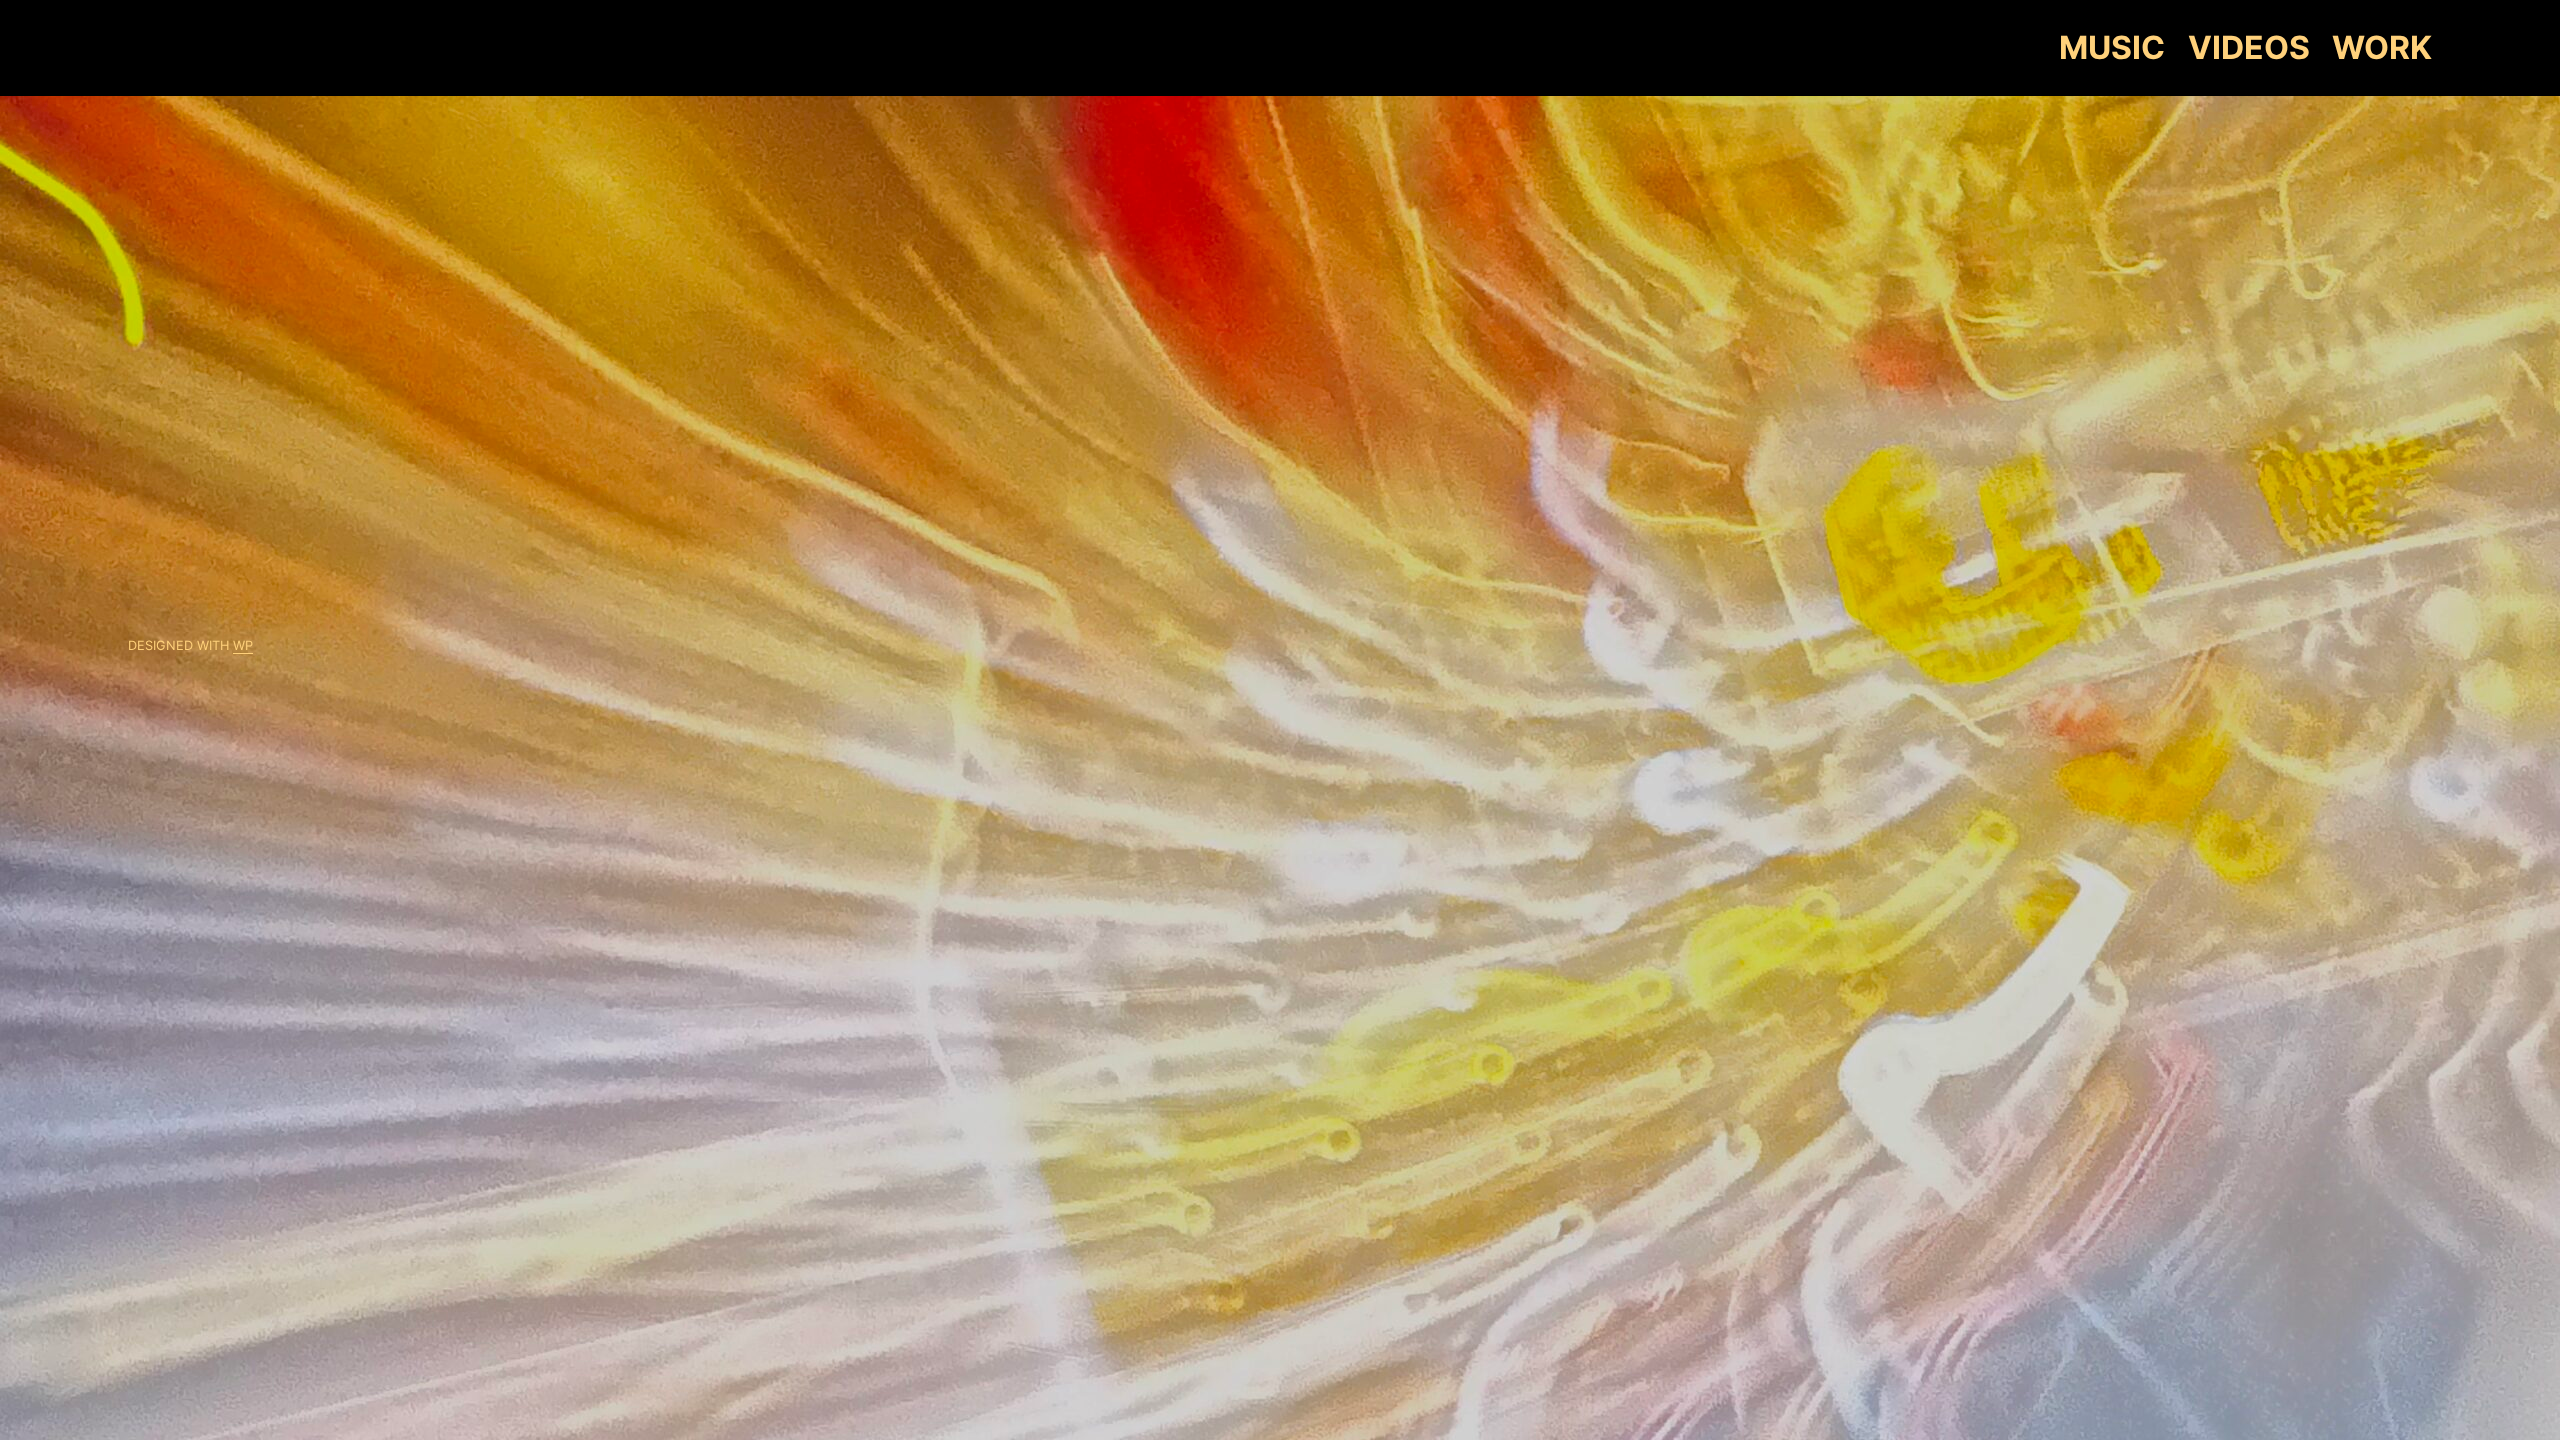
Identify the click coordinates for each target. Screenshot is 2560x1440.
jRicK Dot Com (255, 47)
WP (243, 645)
